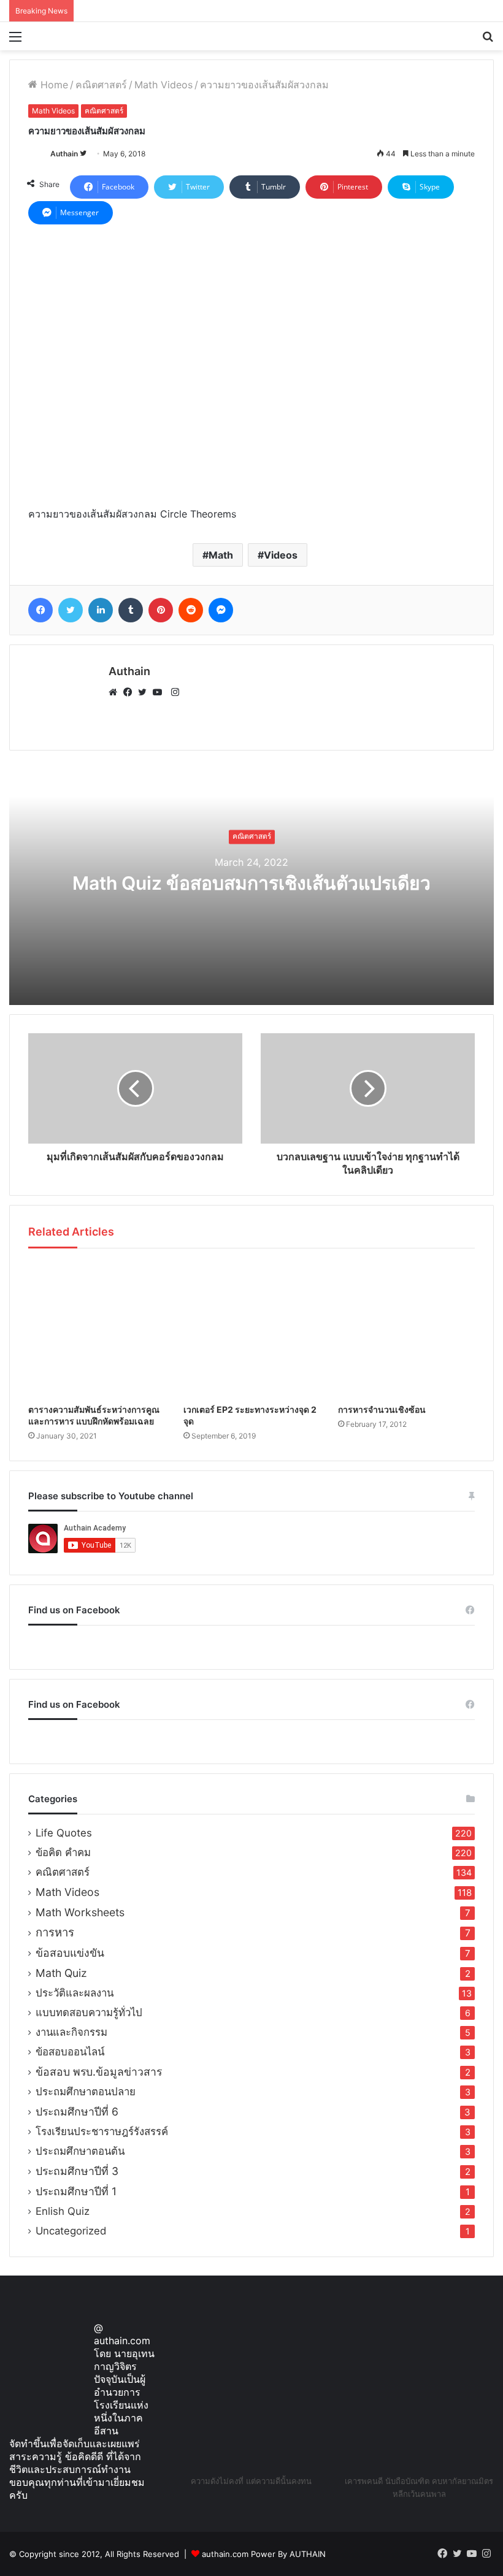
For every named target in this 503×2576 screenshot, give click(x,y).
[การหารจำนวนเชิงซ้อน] (406, 1329)
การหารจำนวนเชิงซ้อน (382, 1409)
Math (221, 555)
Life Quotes (64, 1833)
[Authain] (68, 36)
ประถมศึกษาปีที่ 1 (76, 2191)
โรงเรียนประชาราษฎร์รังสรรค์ (102, 2131)
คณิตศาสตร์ (101, 85)
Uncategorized (71, 2231)
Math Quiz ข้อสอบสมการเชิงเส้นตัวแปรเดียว (251, 883)
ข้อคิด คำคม (63, 1852)
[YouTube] (160, 692)
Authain (64, 154)
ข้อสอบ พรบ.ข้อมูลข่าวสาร (99, 2072)
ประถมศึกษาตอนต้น (80, 2151)
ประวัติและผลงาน (75, 1993)
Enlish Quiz (63, 2211)
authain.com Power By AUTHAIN (264, 2554)
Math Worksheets (80, 1912)
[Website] (116, 692)
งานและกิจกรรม (71, 2032)
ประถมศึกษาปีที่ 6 (77, 2112)
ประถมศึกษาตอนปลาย (86, 2092)
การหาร (55, 1932)
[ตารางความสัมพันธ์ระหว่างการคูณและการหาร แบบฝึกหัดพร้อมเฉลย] (97, 1329)
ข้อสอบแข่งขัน (70, 1953)
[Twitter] (145, 692)
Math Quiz (61, 1973)
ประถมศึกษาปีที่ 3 (77, 2171)
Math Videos (163, 85)
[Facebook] (131, 692)
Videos (281, 555)
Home (53, 85)
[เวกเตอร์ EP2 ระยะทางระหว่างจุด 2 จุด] (252, 1329)
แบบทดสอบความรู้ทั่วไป (89, 2012)
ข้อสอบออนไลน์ (70, 2052)
